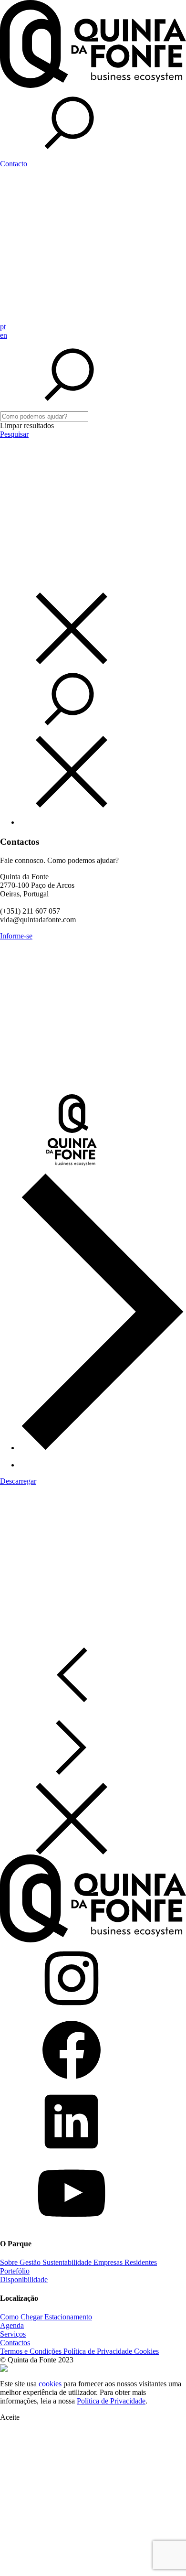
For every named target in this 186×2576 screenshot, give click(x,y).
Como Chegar (22, 2317)
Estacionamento (68, 2317)
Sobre (10, 2262)
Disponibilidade (24, 2280)
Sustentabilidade (68, 2262)
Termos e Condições (32, 2351)
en (4, 335)
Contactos (15, 2343)
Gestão (31, 2262)
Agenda (12, 2325)
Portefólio (15, 2271)
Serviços (13, 2334)
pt (3, 327)
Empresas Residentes (125, 2262)
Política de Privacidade (99, 2351)
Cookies (146, 2351)
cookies (50, 2384)
